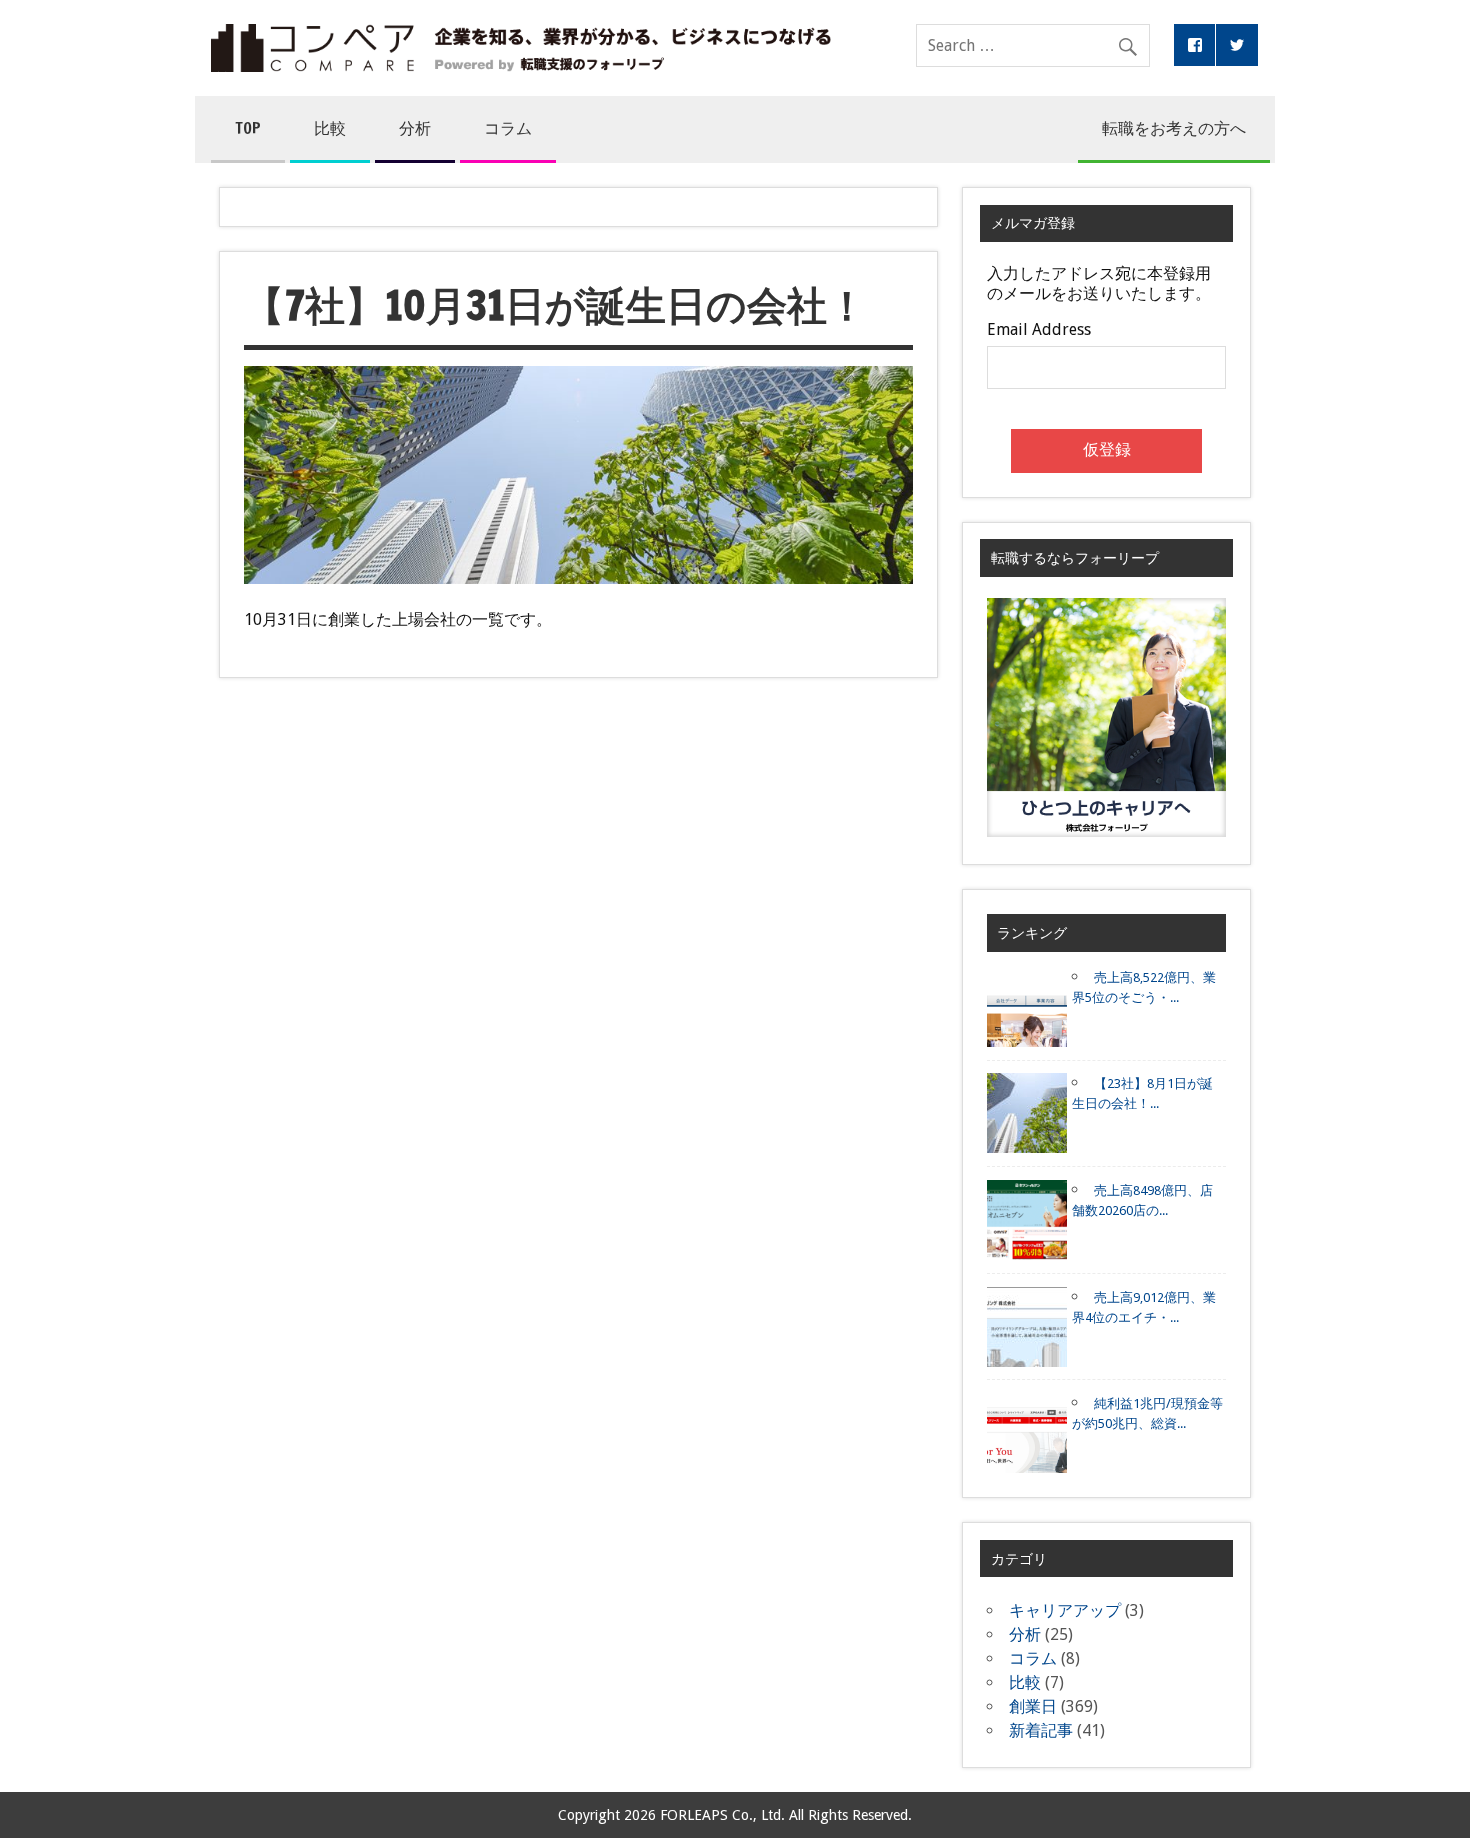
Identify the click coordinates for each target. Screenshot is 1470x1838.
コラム (508, 128)
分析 (415, 128)
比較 (330, 128)
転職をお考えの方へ (1174, 128)
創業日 (1033, 1706)
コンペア (521, 48)
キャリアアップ (1065, 1610)
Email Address (1039, 330)
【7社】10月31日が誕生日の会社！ (555, 304)
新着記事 (1041, 1730)
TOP (248, 128)
